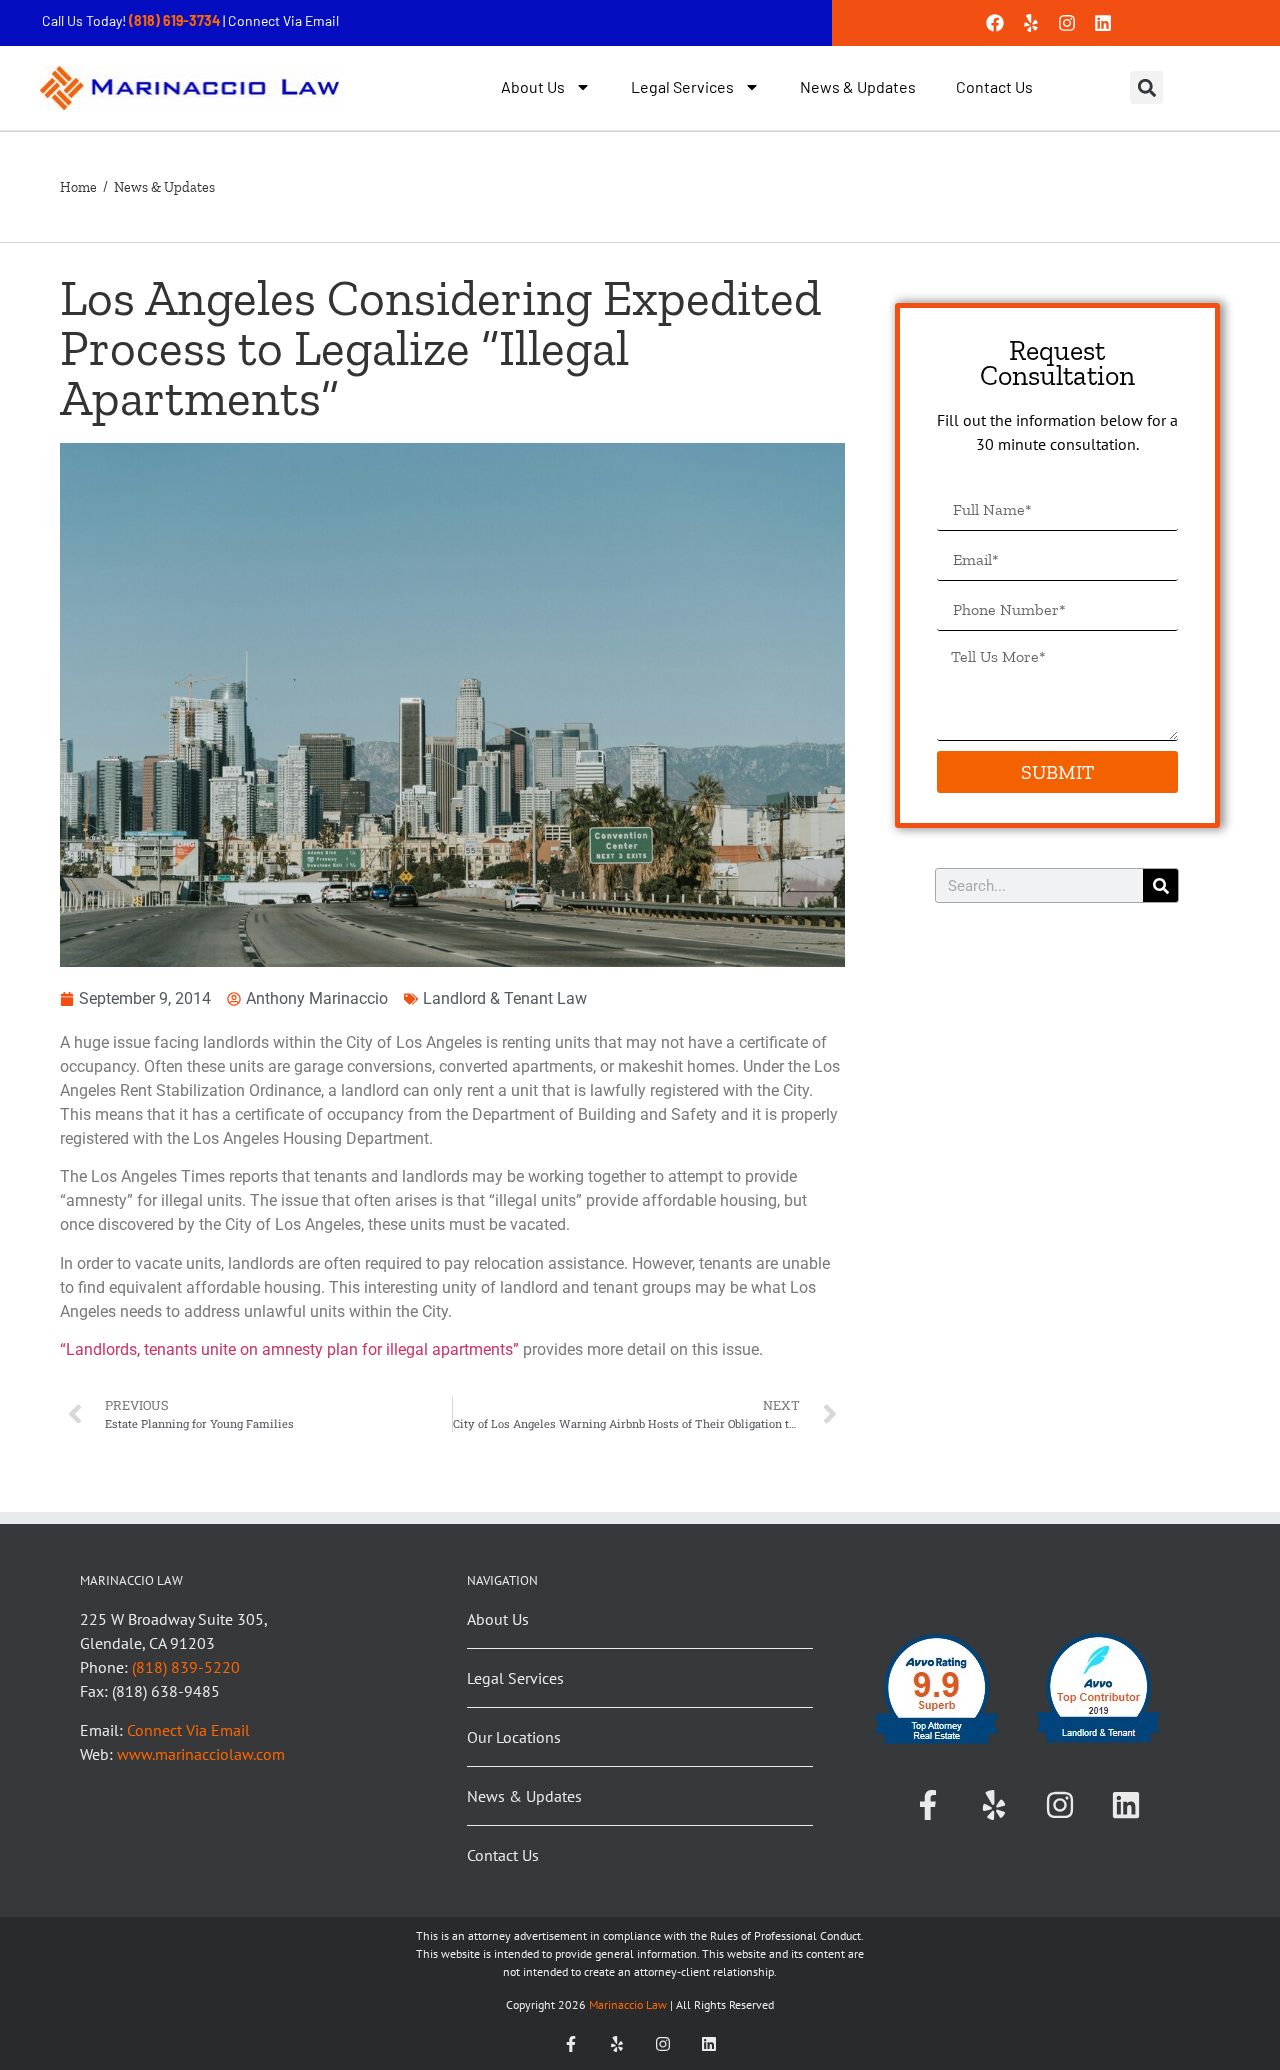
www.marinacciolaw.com (201, 1754)
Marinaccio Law (626, 2004)
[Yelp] (1031, 23)
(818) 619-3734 (176, 20)
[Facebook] (995, 23)
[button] (1146, 87)
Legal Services (682, 86)
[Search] (1160, 885)
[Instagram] (1067, 23)
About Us (533, 86)
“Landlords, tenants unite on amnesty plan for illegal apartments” (289, 1349)
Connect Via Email (283, 20)
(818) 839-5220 (186, 1667)
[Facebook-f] (928, 1805)
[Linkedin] (1103, 23)
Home (78, 187)
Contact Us (994, 86)
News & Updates (858, 86)
